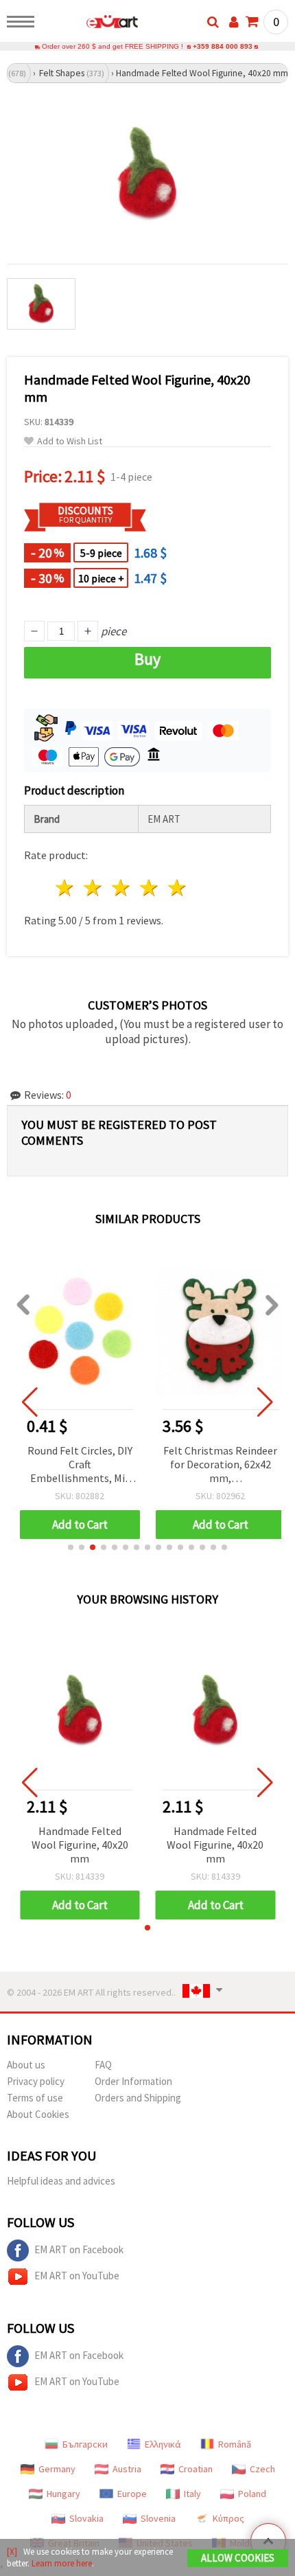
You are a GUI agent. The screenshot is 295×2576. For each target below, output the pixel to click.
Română (235, 2444)
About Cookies (38, 2114)
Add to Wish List (70, 441)
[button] (71, 1547)
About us (26, 2065)
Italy (192, 2494)
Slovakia (86, 2518)
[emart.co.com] (90, 24)
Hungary (63, 2494)
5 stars (177, 888)
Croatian (196, 2469)
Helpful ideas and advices (61, 2181)
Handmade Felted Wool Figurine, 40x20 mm (80, 1845)
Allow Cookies (238, 2558)
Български (85, 2444)
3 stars (122, 888)
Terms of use (35, 2098)
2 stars (94, 888)
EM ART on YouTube (77, 2276)
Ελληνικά (163, 2444)
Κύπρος (228, 2518)
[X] (12, 2552)
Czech (262, 2469)
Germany (57, 2469)
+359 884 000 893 (223, 46)
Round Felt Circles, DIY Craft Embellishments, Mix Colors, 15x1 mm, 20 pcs (80, 1465)
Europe (132, 2494)
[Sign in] (234, 22)
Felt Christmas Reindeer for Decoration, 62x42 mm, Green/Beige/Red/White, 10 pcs (221, 1465)
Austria (127, 2469)
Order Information (133, 2081)
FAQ (103, 2065)
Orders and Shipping (138, 2098)
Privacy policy (36, 2081)
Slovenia (158, 2518)
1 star (66, 888)
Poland (252, 2494)
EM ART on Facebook (79, 2249)
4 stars (149, 888)
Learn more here (62, 2563)
